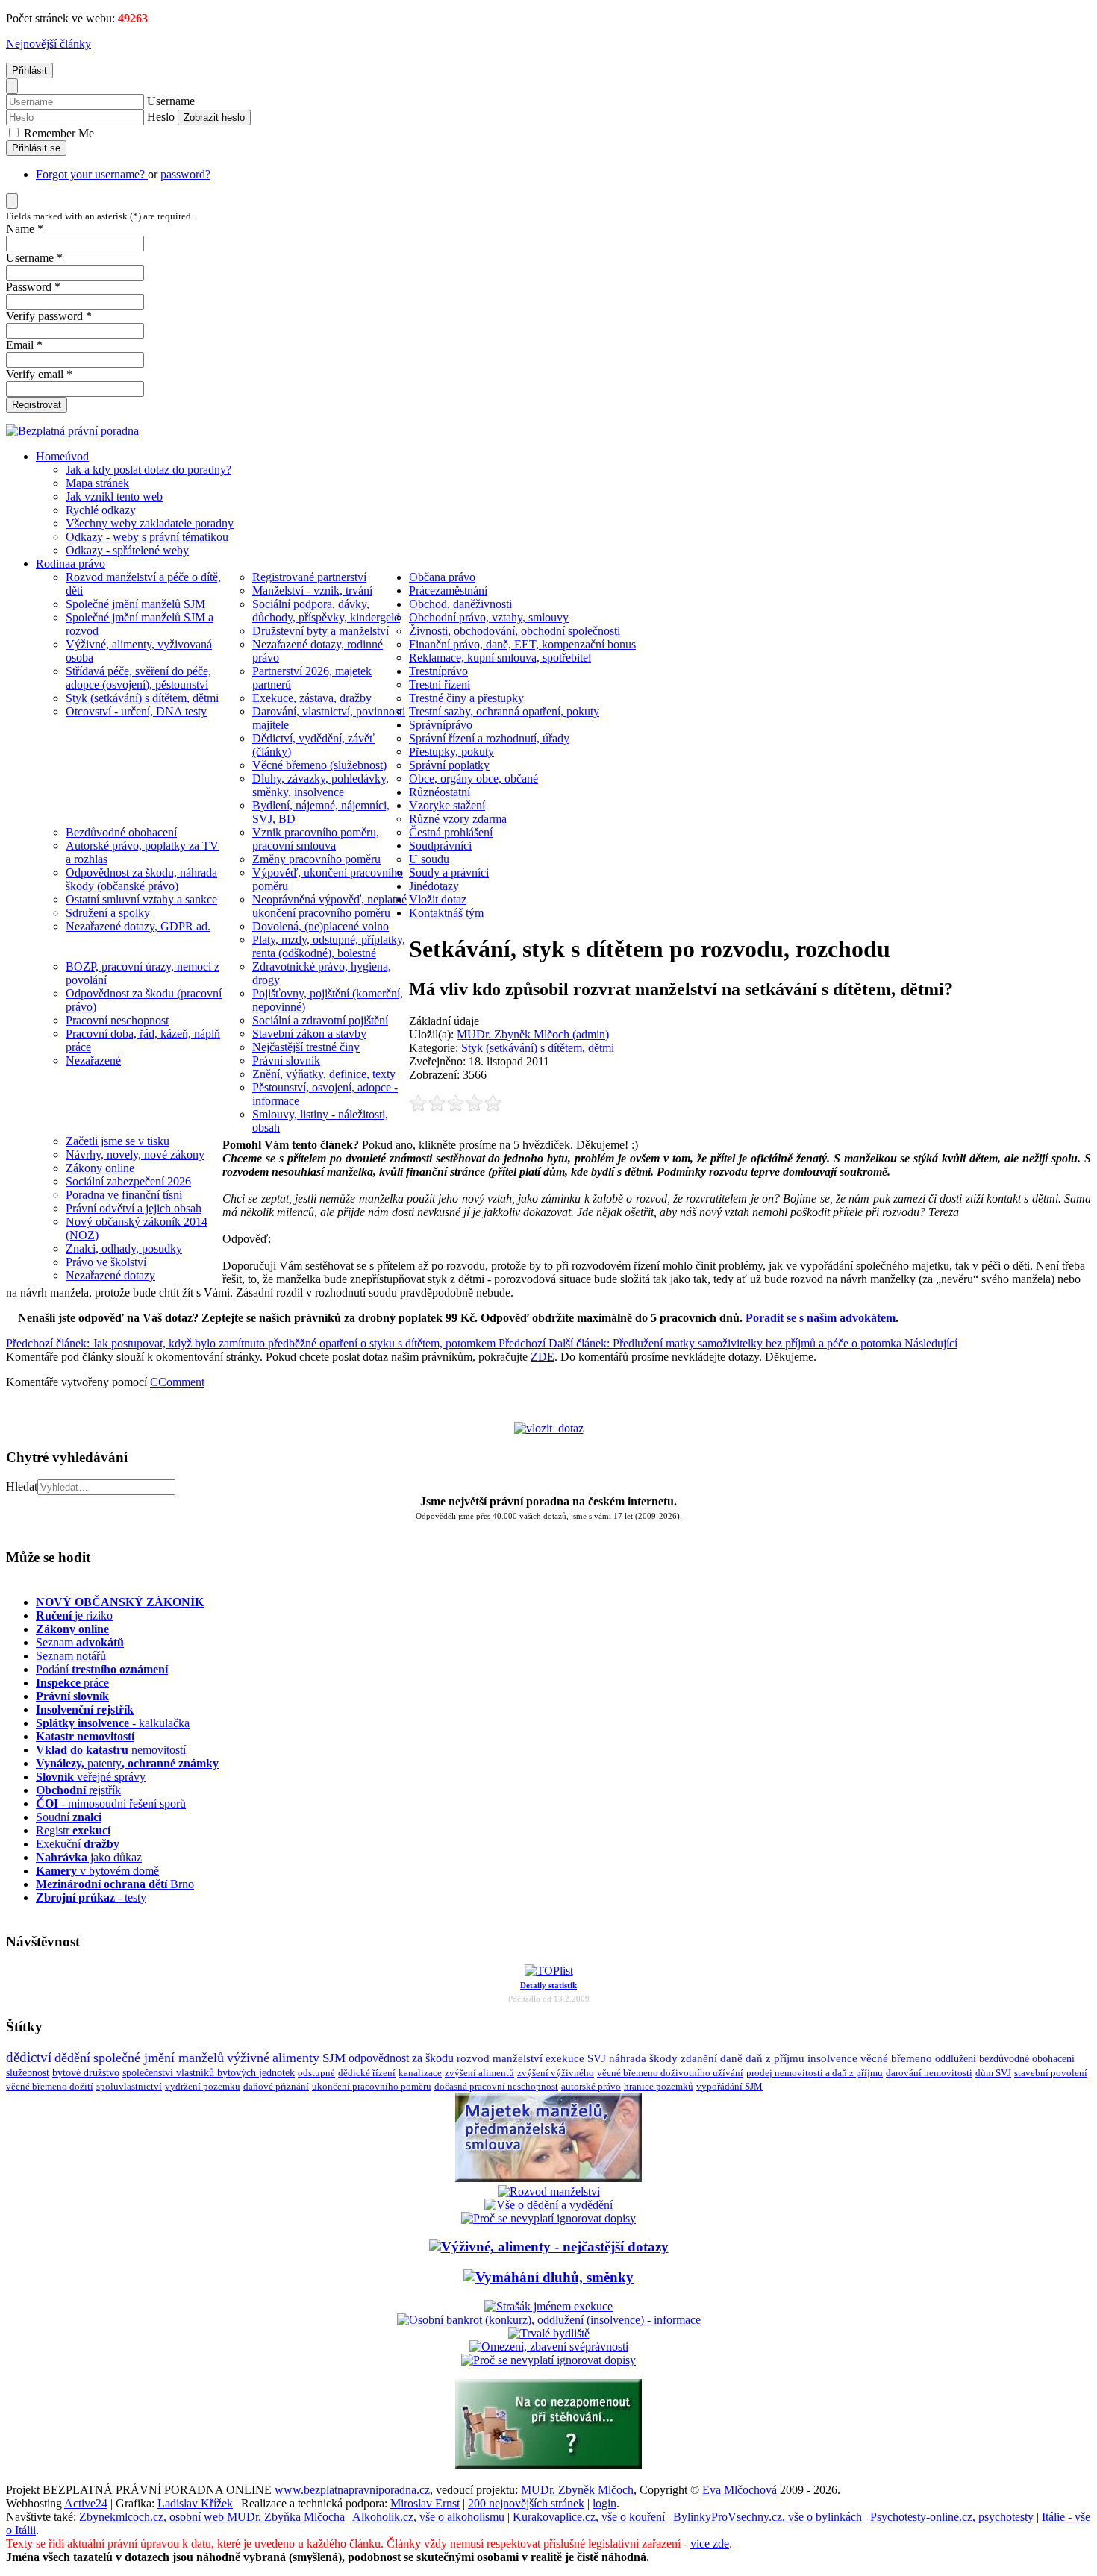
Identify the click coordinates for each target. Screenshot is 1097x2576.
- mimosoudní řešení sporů (111, 1803)
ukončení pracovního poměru (372, 2087)
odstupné (316, 2073)
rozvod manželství (500, 2058)
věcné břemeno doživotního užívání (670, 2073)
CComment (177, 1382)
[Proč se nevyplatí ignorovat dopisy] (548, 2360)
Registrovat (37, 405)
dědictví (29, 2057)
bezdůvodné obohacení (1027, 2059)
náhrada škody (643, 2058)
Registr (73, 1830)
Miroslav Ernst (425, 2503)
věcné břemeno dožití (50, 2086)
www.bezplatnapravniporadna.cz (352, 2490)
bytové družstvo (86, 2073)
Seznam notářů (71, 1656)
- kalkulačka (113, 1723)
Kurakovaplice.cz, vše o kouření (589, 2517)
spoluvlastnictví (129, 2086)
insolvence (832, 2058)
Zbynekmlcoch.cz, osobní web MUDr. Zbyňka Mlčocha (212, 2517)
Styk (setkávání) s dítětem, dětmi (538, 1048)
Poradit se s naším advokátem (821, 1318)
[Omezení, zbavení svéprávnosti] (549, 2347)
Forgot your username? (92, 174)
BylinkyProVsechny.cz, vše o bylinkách (768, 2517)
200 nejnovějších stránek (526, 2503)
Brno (115, 1884)
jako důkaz (89, 1857)
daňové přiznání (276, 2087)
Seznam (80, 1642)
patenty (127, 1763)
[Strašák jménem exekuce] (548, 2306)
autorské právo (591, 2087)
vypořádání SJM (729, 2087)
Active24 (86, 2503)
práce (72, 1683)
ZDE (543, 1357)
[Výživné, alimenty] (549, 2247)
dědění (72, 2058)
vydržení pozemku (203, 2086)
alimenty (296, 2058)
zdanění (699, 2058)
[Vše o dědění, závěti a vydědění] (548, 2205)
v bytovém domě (97, 1871)
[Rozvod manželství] (549, 2191)
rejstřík (85, 1710)
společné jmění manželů (159, 2058)
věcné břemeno (896, 2058)
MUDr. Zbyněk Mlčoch (577, 2490)
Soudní (69, 1817)
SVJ (597, 2058)
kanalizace (420, 2073)
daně (731, 2058)
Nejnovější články (49, 44)
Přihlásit (29, 70)
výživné (248, 2058)
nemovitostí (111, 1750)
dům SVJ (993, 2073)
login (604, 2503)
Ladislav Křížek (195, 2503)
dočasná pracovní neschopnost (496, 2087)
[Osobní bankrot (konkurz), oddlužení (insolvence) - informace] (549, 2320)
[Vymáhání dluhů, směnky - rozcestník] (548, 2277)
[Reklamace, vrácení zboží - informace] (548, 2218)
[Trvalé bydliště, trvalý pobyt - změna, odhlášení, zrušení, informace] (549, 2333)
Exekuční (78, 1844)
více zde (710, 2544)
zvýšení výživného (556, 2073)
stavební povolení (1051, 2073)
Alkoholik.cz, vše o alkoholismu (428, 2517)
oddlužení (956, 2058)
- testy (91, 1897)
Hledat (22, 1486)
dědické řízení (367, 2073)
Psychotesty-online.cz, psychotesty (952, 2517)
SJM (334, 2058)
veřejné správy (91, 1777)
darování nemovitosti (929, 2073)
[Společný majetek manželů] (548, 2178)
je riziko (74, 1616)
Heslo (161, 117)
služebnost (28, 2073)
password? (185, 174)
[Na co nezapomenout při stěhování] (548, 2464)
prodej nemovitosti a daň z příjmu (815, 2073)
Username (171, 101)
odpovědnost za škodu (401, 2058)
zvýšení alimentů (479, 2073)
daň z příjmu (775, 2058)
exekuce (565, 2058)
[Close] (12, 86)
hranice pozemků (659, 2087)
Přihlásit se (36, 148)
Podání (102, 1669)
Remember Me (57, 133)
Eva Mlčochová (740, 2490)
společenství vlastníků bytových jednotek (209, 2073)
